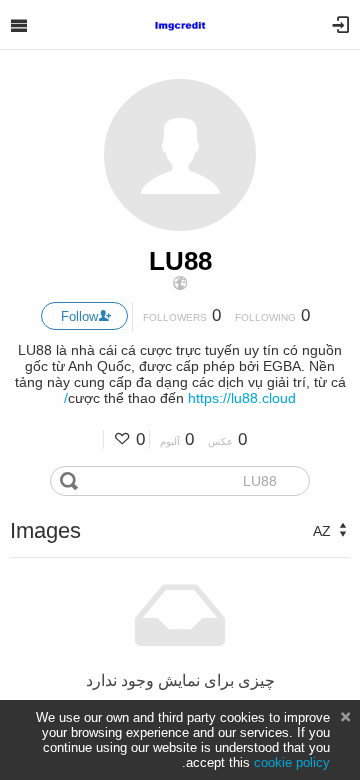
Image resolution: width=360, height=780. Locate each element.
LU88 (180, 261)
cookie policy (292, 762)
